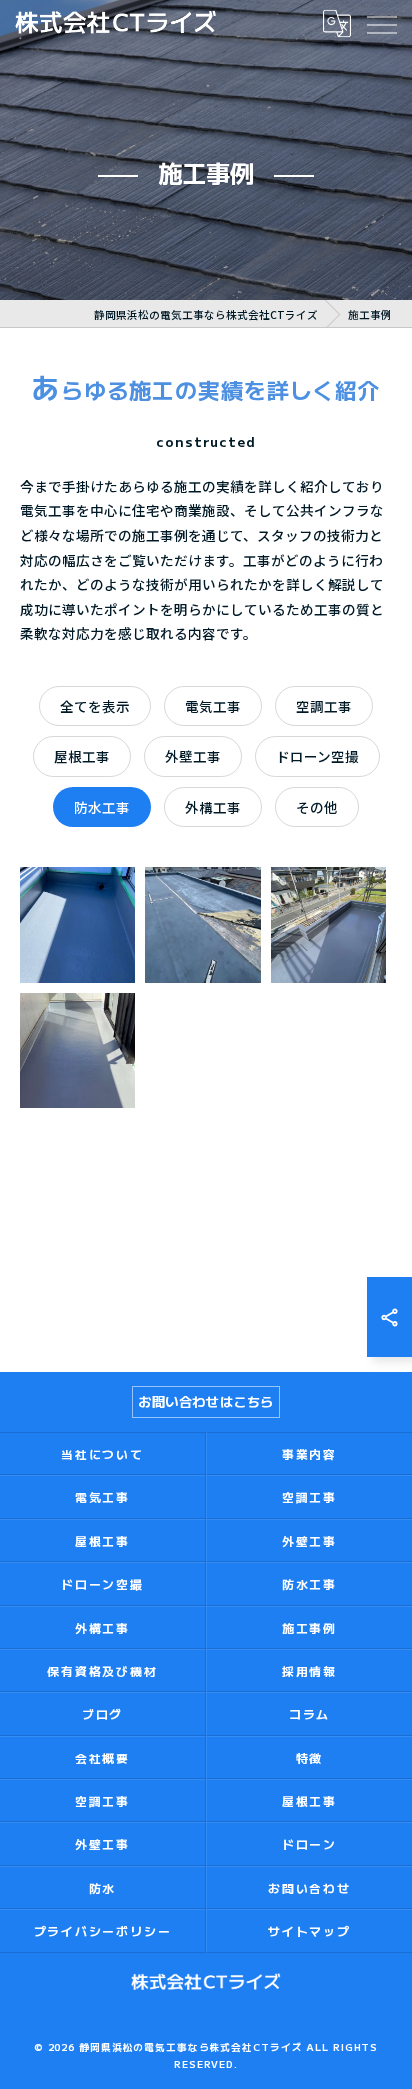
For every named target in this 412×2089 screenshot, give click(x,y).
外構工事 (213, 807)
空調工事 (324, 706)
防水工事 (102, 807)
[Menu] (381, 23)
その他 (317, 807)
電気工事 (213, 706)
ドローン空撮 (317, 756)
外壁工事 (193, 756)
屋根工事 (82, 756)
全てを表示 (95, 706)
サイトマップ (309, 1930)
